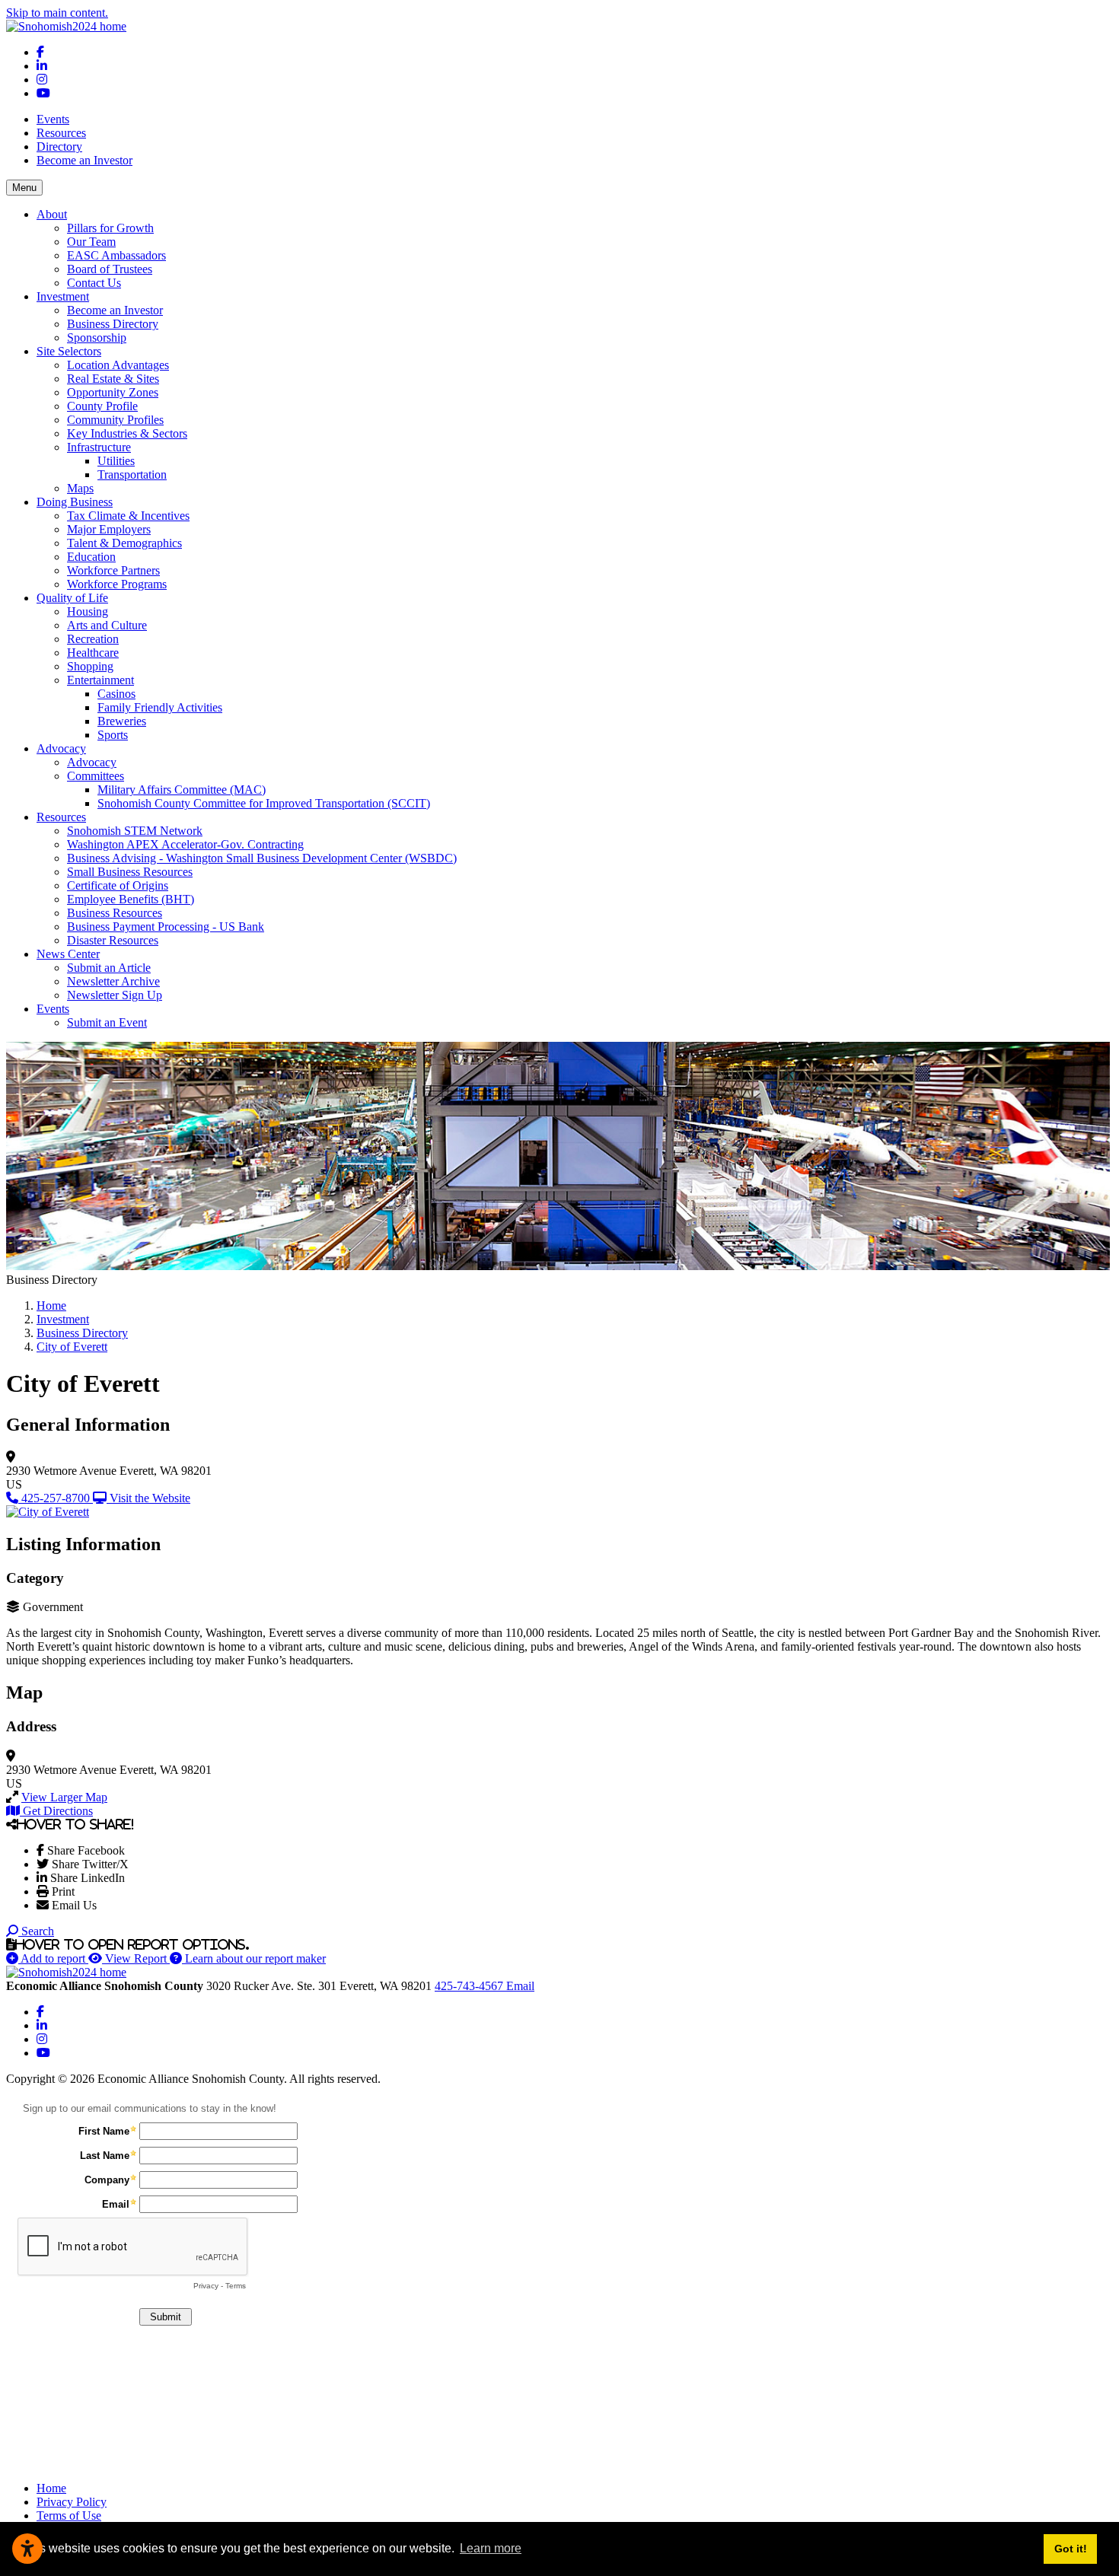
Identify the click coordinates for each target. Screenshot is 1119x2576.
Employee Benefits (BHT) (131, 899)
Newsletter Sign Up (115, 995)
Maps (80, 488)
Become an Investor (84, 160)
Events (53, 119)
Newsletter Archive (113, 981)
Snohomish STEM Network (135, 831)
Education (91, 557)
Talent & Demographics (124, 543)
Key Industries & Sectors (127, 433)
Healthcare (93, 653)
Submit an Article (109, 968)
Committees (96, 776)
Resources (61, 133)
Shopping (90, 666)
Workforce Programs (117, 584)
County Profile (102, 406)
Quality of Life (72, 598)
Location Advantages (118, 365)
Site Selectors (69, 351)
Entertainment (100, 680)
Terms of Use (69, 2516)
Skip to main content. (57, 13)
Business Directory (113, 324)
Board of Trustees (110, 269)
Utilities (116, 461)
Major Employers (109, 529)
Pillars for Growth (110, 228)
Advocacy (61, 748)
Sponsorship (97, 338)
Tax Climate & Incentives (128, 516)
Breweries (122, 721)
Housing (88, 611)
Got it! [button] (1071, 2549)
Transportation (132, 474)
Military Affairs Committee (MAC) (182, 790)
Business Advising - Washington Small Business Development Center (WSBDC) (262, 858)
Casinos (116, 694)
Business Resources (115, 913)
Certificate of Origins (118, 885)
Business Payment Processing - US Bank (166, 927)
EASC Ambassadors (116, 255)
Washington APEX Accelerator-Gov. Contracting (185, 844)
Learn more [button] (491, 2548)
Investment (63, 296)
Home (51, 2488)
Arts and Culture (107, 625)
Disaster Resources (113, 940)
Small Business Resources (130, 872)
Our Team (91, 242)
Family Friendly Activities (160, 707)
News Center (68, 954)
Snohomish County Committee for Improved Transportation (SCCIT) (264, 803)
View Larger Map (64, 1797)
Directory (59, 146)
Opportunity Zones (113, 392)
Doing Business (75, 502)
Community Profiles (115, 420)
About (52, 214)
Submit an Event (107, 1022)
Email (520, 1986)
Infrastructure (99, 447)
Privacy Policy (72, 2502)
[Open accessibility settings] (27, 2549)
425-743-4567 (470, 1986)
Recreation (93, 639)
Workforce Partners (113, 570)
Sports (113, 735)
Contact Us (94, 283)
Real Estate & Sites (113, 379)
